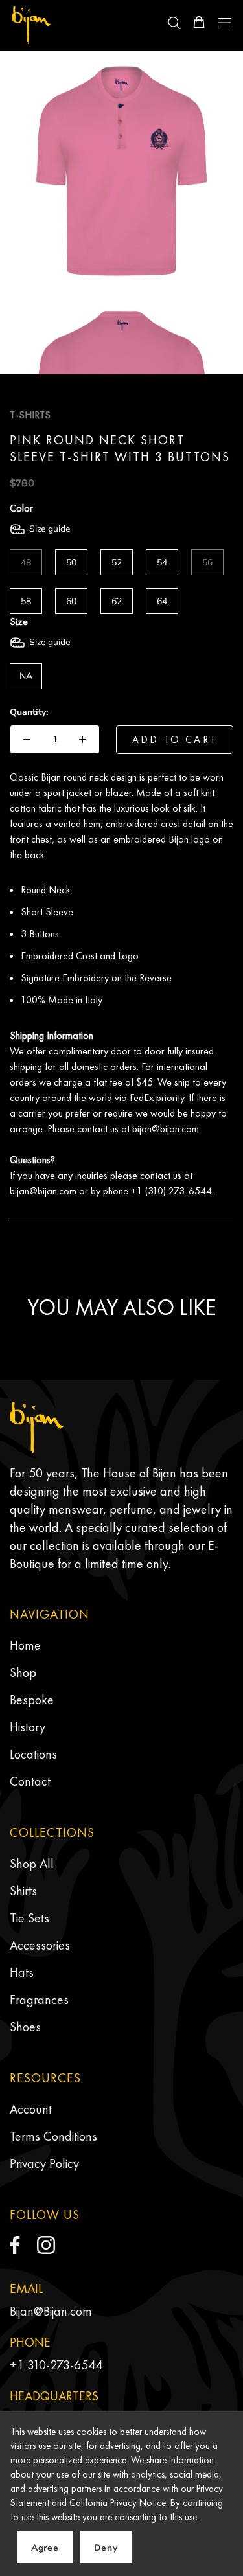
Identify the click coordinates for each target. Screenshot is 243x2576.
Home (25, 1645)
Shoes (25, 2027)
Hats (22, 1972)
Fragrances (39, 2000)
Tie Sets (29, 1918)
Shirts (23, 1891)
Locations (33, 1754)
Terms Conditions (53, 2136)
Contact (30, 1781)
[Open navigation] (225, 23)
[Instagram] (46, 2245)
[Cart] (199, 22)
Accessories (40, 1945)
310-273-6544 (65, 2365)
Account (31, 2109)
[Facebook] (15, 2245)
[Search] (174, 22)
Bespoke (32, 1700)
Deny (106, 2548)
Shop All (32, 1864)
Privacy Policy (44, 2163)
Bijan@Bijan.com (51, 2311)
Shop (23, 1672)
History (28, 1727)
